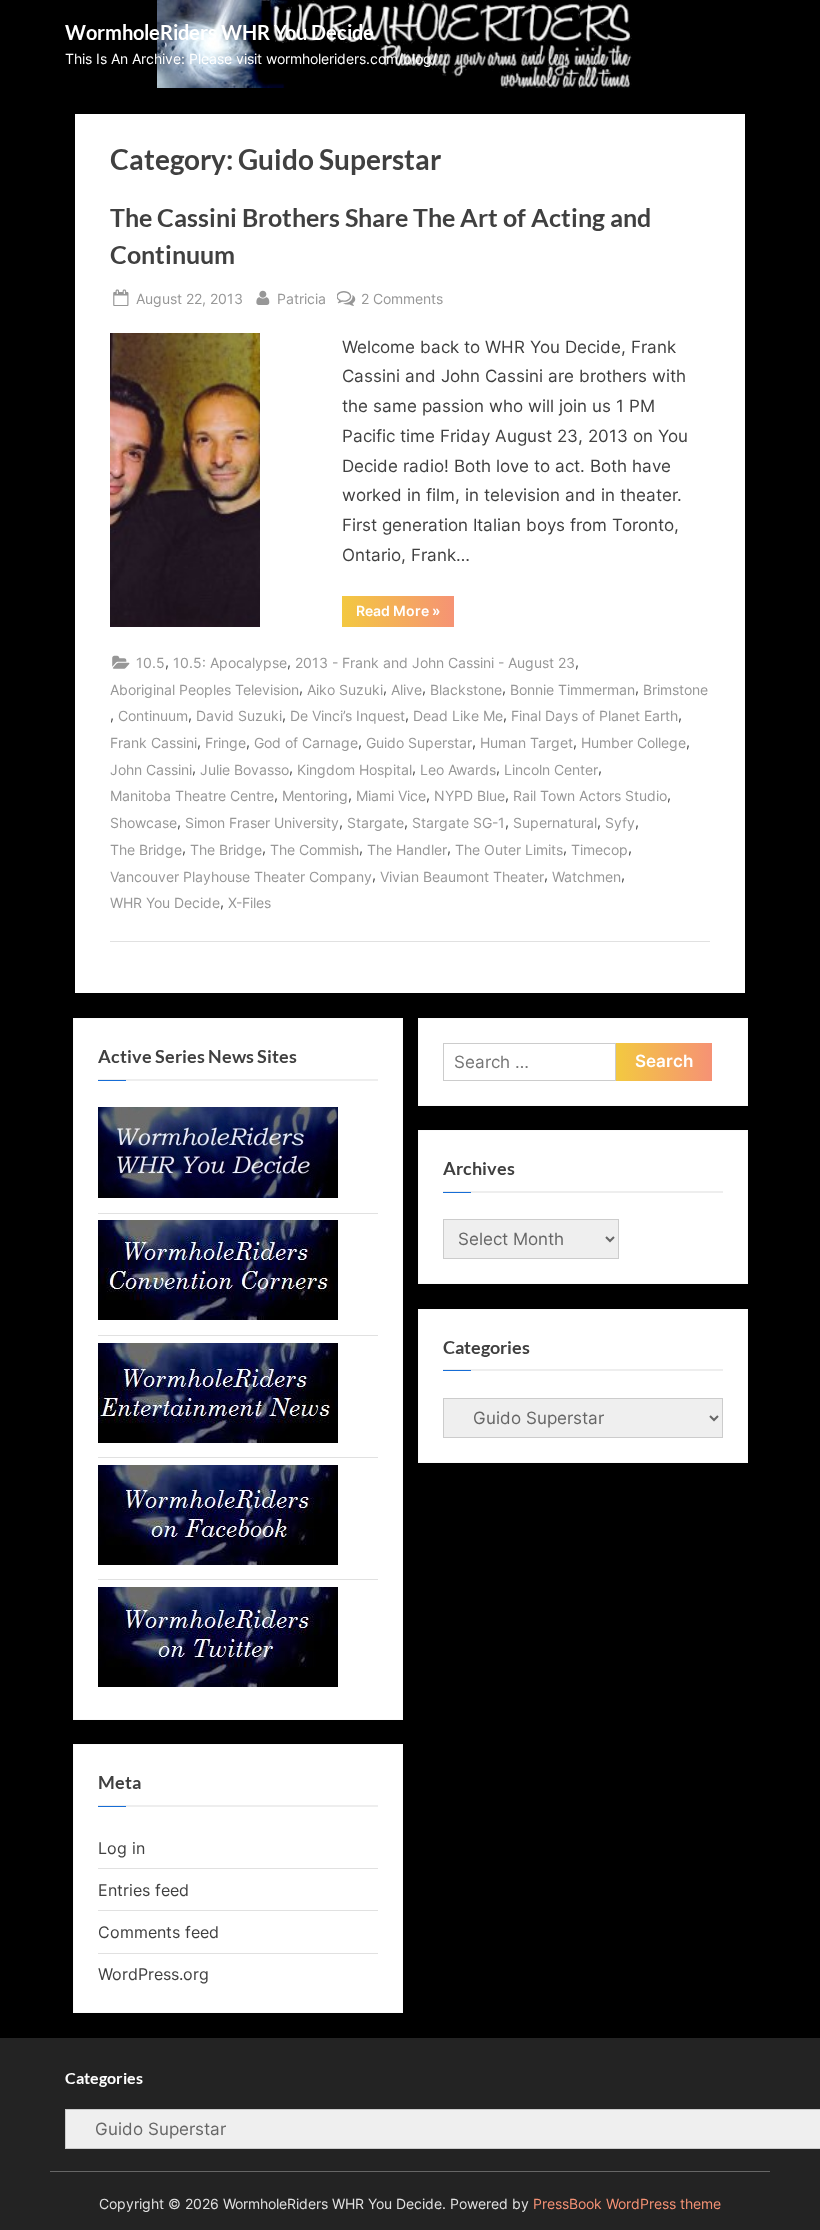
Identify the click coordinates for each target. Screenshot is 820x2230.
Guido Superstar (419, 742)
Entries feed (143, 1890)
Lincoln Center (551, 769)
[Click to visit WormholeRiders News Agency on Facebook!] (218, 1559)
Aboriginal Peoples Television (204, 689)
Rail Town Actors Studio (590, 795)
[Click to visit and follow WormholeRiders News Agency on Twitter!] (218, 1681)
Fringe (225, 742)
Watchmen (586, 876)
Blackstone (466, 689)
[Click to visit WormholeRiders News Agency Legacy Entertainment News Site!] (218, 1437)
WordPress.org (153, 1974)
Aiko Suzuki (345, 689)
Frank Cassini (153, 742)
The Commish (314, 849)
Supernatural (555, 822)
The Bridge (146, 849)
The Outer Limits (509, 849)
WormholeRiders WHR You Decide (219, 32)
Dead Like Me (458, 715)
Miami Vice (391, 795)
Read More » (405, 614)
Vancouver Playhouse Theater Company (241, 876)
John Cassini (151, 769)
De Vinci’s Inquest (347, 715)
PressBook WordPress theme (627, 2204)
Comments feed (158, 1932)
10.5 (150, 662)
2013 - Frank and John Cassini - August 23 (435, 662)
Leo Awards (458, 769)
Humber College (633, 742)
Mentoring (315, 795)
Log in (121, 1848)
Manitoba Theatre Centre (192, 795)
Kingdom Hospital (354, 769)
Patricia (301, 298)
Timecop (599, 849)
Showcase (143, 822)
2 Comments (402, 300)
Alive (406, 689)
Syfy (620, 822)
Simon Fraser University (262, 822)
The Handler (407, 849)
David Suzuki (239, 715)
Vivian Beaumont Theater (462, 876)
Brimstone (675, 689)
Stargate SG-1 (458, 822)
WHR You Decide (165, 902)
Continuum (153, 715)
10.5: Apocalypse (230, 662)
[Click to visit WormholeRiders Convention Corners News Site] (218, 1314)
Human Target (526, 742)
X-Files (249, 902)
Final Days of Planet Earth (594, 715)
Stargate (375, 822)
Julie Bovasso (244, 769)
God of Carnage (306, 742)
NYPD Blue (469, 795)
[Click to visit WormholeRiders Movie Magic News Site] (218, 1192)
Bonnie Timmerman (572, 689)
